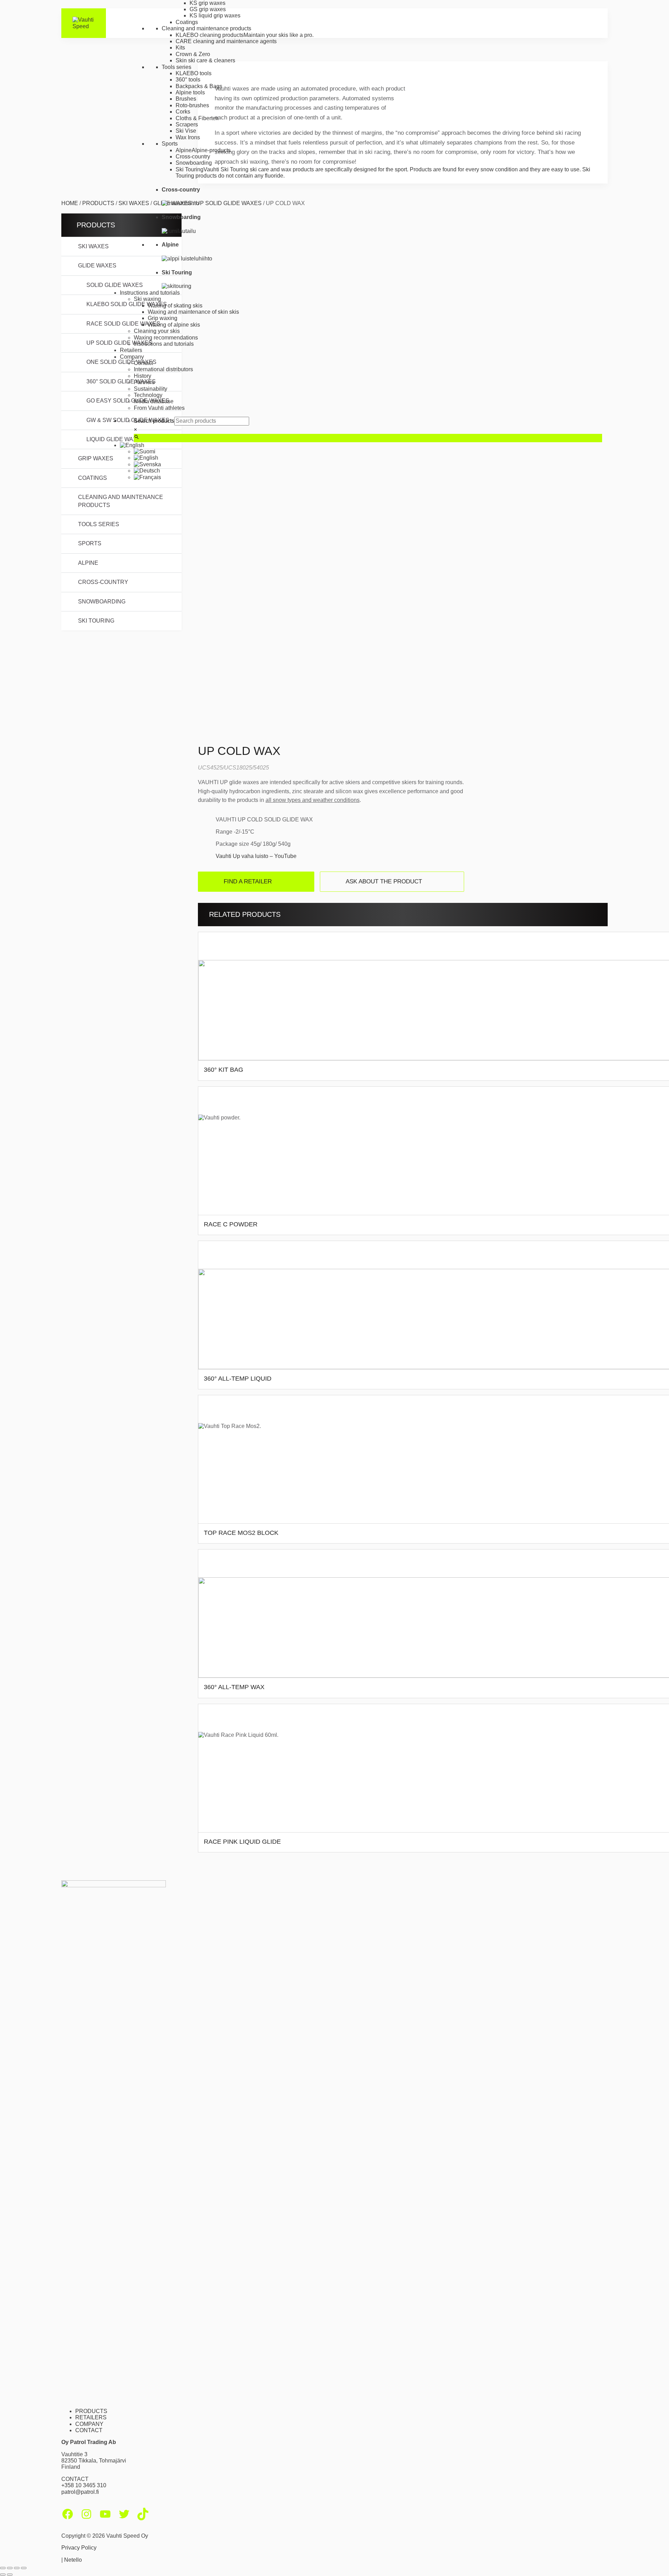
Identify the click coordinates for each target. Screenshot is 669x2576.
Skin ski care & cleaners (205, 60)
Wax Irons (188, 137)
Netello (73, 2560)
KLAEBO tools (194, 73)
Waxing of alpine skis (174, 325)
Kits (180, 48)
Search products (154, 421)
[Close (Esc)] (24, 2568)
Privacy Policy (79, 2548)
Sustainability (151, 389)
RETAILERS (91, 2417)
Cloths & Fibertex (197, 118)
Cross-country (193, 157)
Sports (170, 144)
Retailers (131, 350)
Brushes (186, 99)
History (143, 376)
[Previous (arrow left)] (3, 2575)
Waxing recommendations (166, 338)
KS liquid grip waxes (215, 15)
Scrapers (187, 124)
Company (132, 357)
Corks (183, 112)
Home (70, 203)
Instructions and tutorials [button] (150, 293)
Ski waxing (147, 299)
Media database (154, 401)
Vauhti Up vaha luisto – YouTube (256, 856)
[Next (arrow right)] (10, 2575)
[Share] (17, 2568)
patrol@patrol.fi (80, 2492)
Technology (148, 395)
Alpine (88, 563)
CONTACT (89, 2430)
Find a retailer (248, 881)
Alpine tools (190, 92)
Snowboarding (194, 163)
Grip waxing (163, 318)
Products (98, 203)
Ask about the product (384, 881)
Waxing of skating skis (175, 306)
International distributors (163, 369)
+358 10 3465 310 (84, 2485)
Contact (143, 363)
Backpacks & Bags (199, 86)
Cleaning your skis (157, 331)
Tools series (176, 67)
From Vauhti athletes (159, 408)
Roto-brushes (192, 105)
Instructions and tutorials (164, 344)
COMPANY (89, 2424)
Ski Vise (186, 131)
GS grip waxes (208, 9)
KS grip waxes (207, 3)
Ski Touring (96, 621)
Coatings (187, 22)
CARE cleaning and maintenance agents (226, 41)
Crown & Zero (193, 54)
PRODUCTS (91, 2411)
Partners (144, 382)
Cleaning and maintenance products (206, 28)
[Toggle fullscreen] (10, 2568)
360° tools (188, 80)
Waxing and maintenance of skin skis (193, 312)
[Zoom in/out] (3, 2568)
